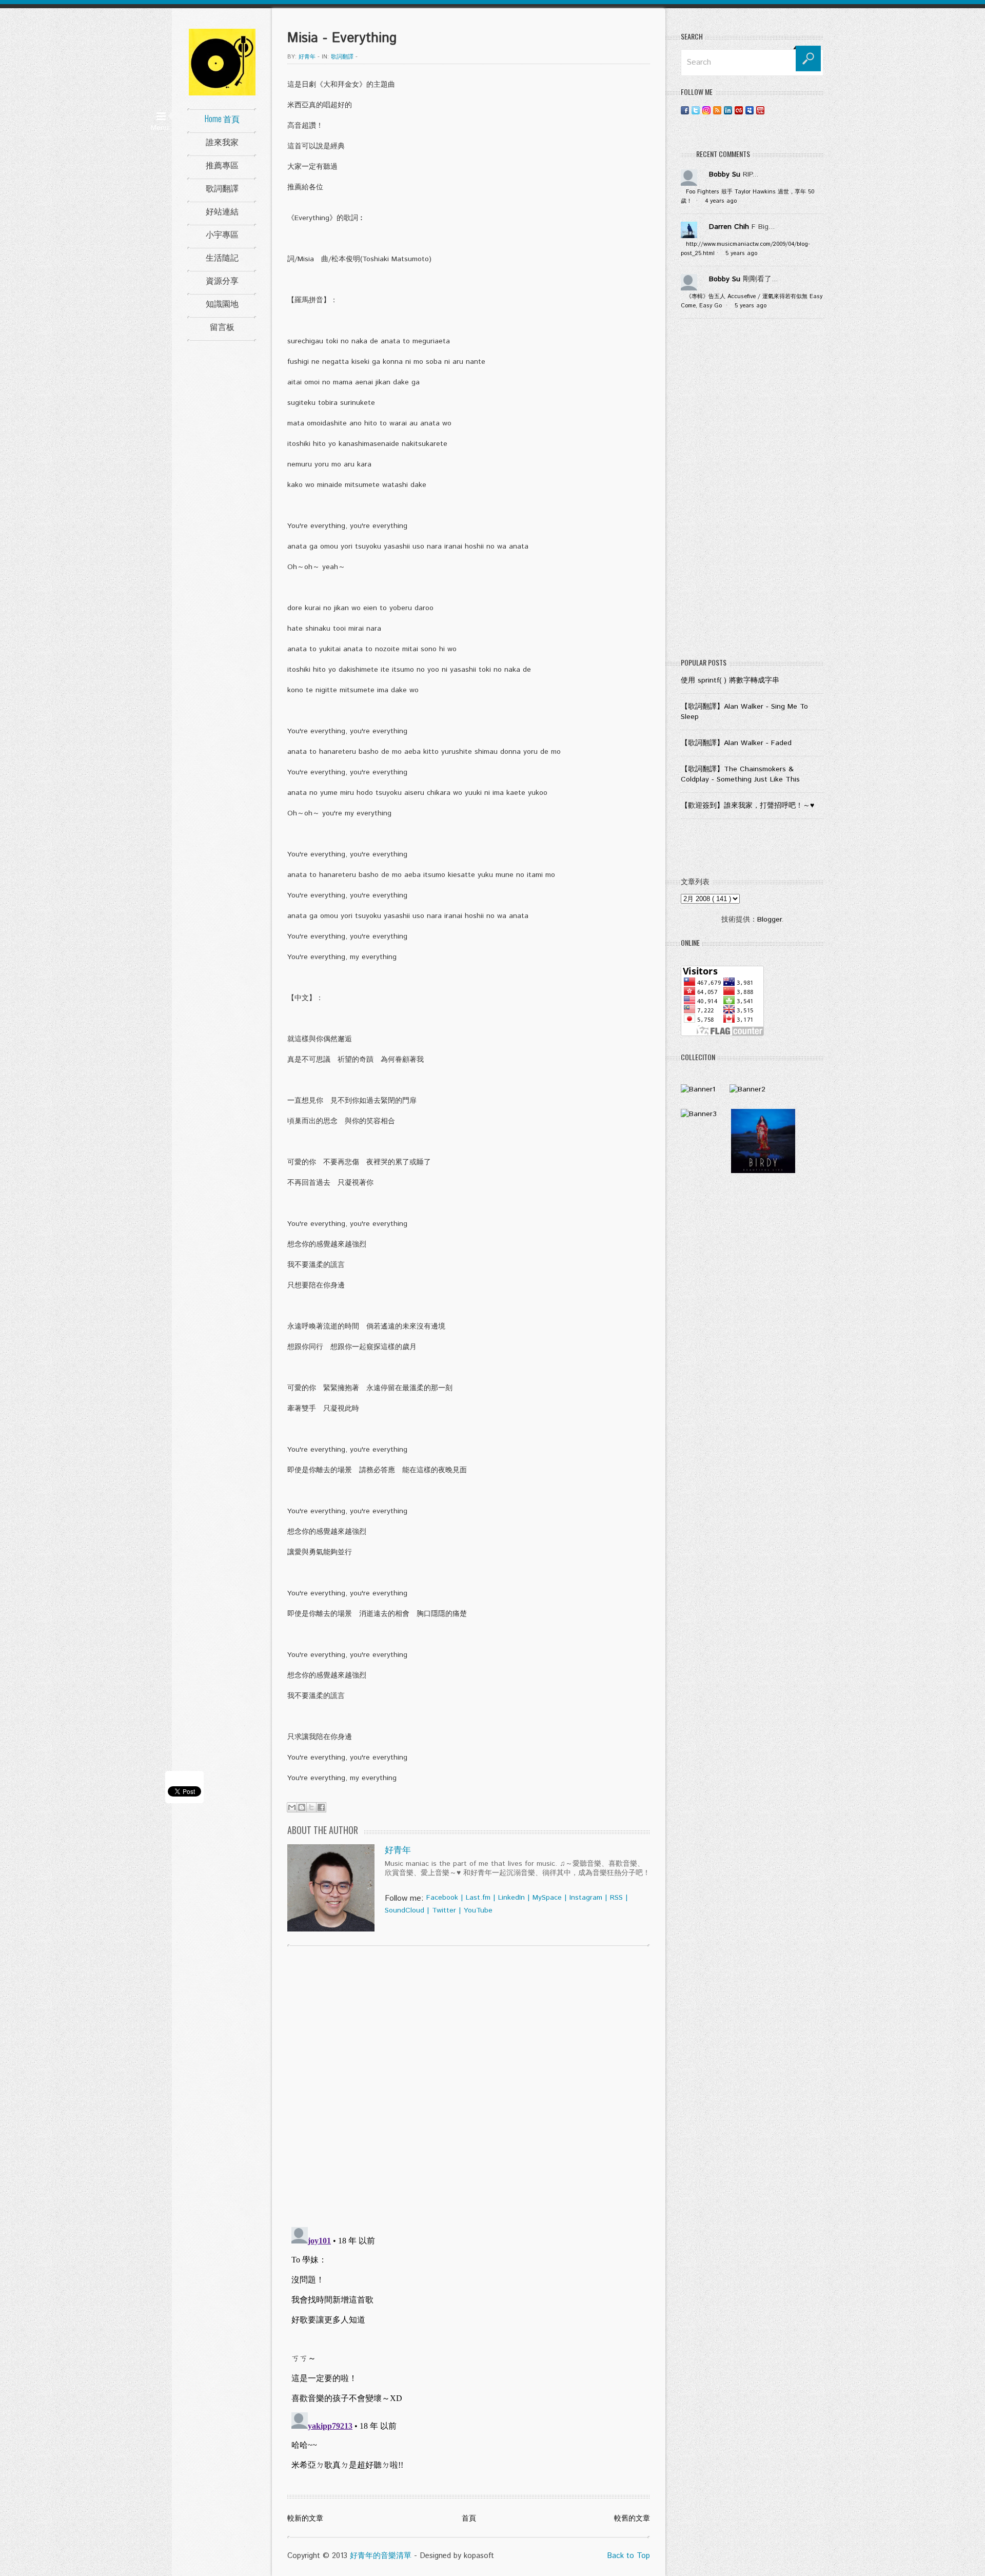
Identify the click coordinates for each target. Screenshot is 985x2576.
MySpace (547, 1898)
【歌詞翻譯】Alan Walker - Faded (736, 743)
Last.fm (478, 1898)
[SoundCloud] (771, 110)
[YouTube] (760, 110)
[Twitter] (696, 110)
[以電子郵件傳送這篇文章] (292, 1807)
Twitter (444, 1910)
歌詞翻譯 (222, 188)
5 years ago (741, 253)
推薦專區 (222, 165)
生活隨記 (222, 257)
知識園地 (222, 303)
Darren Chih (729, 227)
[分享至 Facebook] (321, 1807)
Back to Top (628, 2556)
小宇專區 (222, 234)
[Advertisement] (752, 491)
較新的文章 (305, 2519)
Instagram (586, 1898)
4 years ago (721, 201)
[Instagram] (706, 110)
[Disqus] (469, 2085)
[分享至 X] (311, 1807)
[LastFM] (739, 110)
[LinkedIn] (728, 110)
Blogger (769, 920)
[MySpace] (750, 110)
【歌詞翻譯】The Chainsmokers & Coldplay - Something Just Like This (740, 774)
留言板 (222, 326)
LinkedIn (511, 1898)
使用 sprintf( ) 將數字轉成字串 (730, 680)
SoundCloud (405, 1910)
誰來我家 (222, 142)
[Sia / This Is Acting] (699, 1114)
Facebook (442, 1898)
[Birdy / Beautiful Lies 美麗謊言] (763, 1171)
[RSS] (717, 110)
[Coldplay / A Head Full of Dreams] (747, 1089)
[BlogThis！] (302, 1807)
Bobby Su (725, 174)
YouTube (478, 1910)
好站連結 (222, 211)
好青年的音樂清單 (381, 2556)
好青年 (398, 1850)
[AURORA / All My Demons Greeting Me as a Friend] (698, 1089)
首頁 (469, 2519)
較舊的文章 (632, 2519)
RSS (616, 1898)
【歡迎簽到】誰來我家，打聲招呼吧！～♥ (747, 806)
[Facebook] (685, 110)
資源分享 (222, 280)
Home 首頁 (222, 119)
